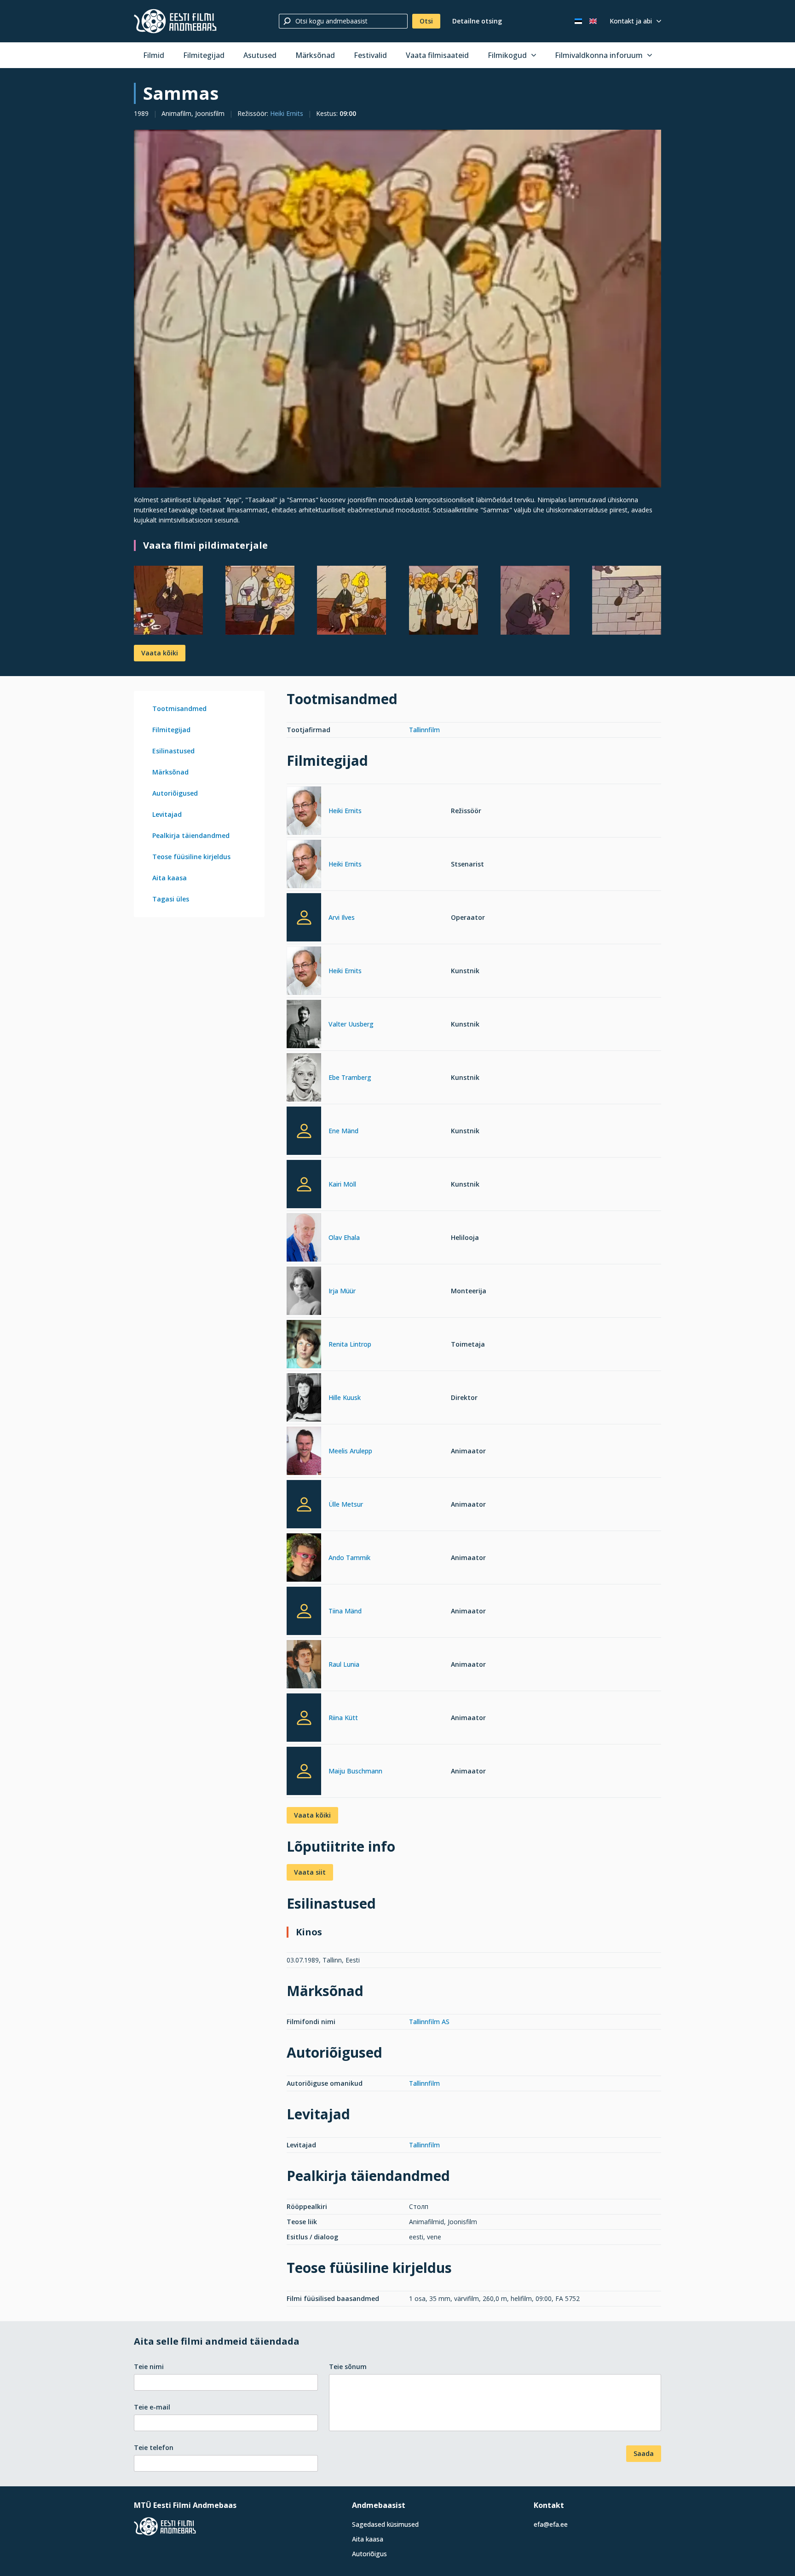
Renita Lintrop (350, 1344)
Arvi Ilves (342, 917)
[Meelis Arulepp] (304, 1452)
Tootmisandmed (179, 709)
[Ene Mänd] (304, 1131)
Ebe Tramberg (350, 1077)
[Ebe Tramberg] (304, 1079)
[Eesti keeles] (578, 21)
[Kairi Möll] (304, 1184)
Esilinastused (173, 751)
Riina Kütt (343, 1718)
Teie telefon (154, 2447)
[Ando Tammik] (304, 1559)
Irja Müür (342, 1291)
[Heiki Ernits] (304, 812)
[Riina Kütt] (304, 1718)
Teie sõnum (348, 2367)
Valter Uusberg (351, 1024)
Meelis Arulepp (350, 1451)
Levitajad (167, 814)
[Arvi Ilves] (304, 917)
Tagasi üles (171, 899)
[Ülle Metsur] (304, 1504)
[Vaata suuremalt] (397, 309)
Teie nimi (149, 2367)
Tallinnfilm (424, 730)
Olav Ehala (344, 1237)
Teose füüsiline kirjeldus (191, 857)
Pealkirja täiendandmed (191, 835)
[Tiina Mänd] (304, 1611)
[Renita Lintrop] (304, 1345)
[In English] (593, 21)
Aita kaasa (170, 878)
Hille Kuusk (345, 1397)
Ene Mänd (343, 1131)
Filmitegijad (204, 55)
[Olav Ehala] (304, 1239)
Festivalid (370, 55)
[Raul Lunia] (304, 1666)
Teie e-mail (152, 2407)
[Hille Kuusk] (304, 1399)
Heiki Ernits (287, 113)
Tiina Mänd (345, 1611)
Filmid (154, 55)
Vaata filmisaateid (437, 55)
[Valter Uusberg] (304, 1025)
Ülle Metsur (346, 1504)
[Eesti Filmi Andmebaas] (175, 21)
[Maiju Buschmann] (304, 1771)
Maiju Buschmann (355, 1771)
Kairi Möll (342, 1184)
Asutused (260, 55)
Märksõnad (315, 55)
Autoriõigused (175, 793)
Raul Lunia (344, 1664)
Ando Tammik (349, 1558)
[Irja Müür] (304, 1292)
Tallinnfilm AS (429, 2022)
